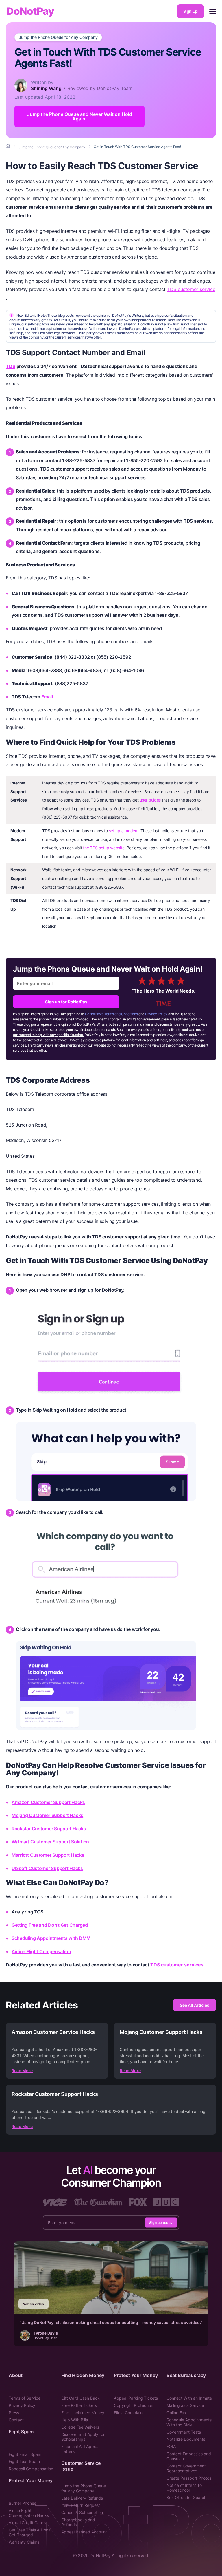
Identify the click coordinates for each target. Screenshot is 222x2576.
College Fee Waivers (80, 2427)
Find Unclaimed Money (83, 2413)
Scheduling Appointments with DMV (51, 1938)
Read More (22, 2071)
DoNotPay (30, 11)
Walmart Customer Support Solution (50, 1842)
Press (14, 2413)
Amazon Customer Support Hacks (48, 1802)
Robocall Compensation (31, 2469)
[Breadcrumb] (8, 147)
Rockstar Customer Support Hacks (49, 1829)
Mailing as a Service (185, 2405)
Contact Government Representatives (186, 2468)
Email (47, 697)
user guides (150, 800)
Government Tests (184, 2432)
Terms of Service (25, 2398)
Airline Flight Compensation (41, 1951)
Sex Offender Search (186, 2497)
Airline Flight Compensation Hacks (29, 2513)
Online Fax (176, 2413)
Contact (16, 2420)
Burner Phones (22, 2503)
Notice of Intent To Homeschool (184, 2488)
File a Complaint (129, 2413)
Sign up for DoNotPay (66, 1002)
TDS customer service (191, 289)
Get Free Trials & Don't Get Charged (30, 2532)
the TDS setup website (104, 848)
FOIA (171, 2446)
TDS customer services (177, 1965)
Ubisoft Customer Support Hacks (47, 1868)
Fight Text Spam (24, 2461)
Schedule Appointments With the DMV (189, 2422)
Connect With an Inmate (189, 2398)
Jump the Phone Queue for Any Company (58, 37)
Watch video (34, 2304)
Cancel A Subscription (82, 2512)
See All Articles (195, 2005)
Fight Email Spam (25, 2454)
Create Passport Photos (189, 2478)
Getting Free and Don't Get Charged (50, 1925)
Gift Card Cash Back (81, 2398)
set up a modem (124, 831)
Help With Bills (75, 2420)
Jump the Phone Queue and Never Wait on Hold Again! (80, 116)
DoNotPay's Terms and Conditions (111, 1014)
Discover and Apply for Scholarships (83, 2437)
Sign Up (190, 11)
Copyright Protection (134, 2405)
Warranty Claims (24, 2542)
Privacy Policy (156, 1014)
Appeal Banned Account (84, 2532)
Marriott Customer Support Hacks (48, 1855)
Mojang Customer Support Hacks (47, 1815)
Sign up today (161, 2223)
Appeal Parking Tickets (136, 2398)
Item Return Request (81, 2505)
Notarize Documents (186, 2439)
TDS (11, 366)
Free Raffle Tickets (79, 2405)
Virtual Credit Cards (27, 2523)
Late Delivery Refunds (82, 2498)
